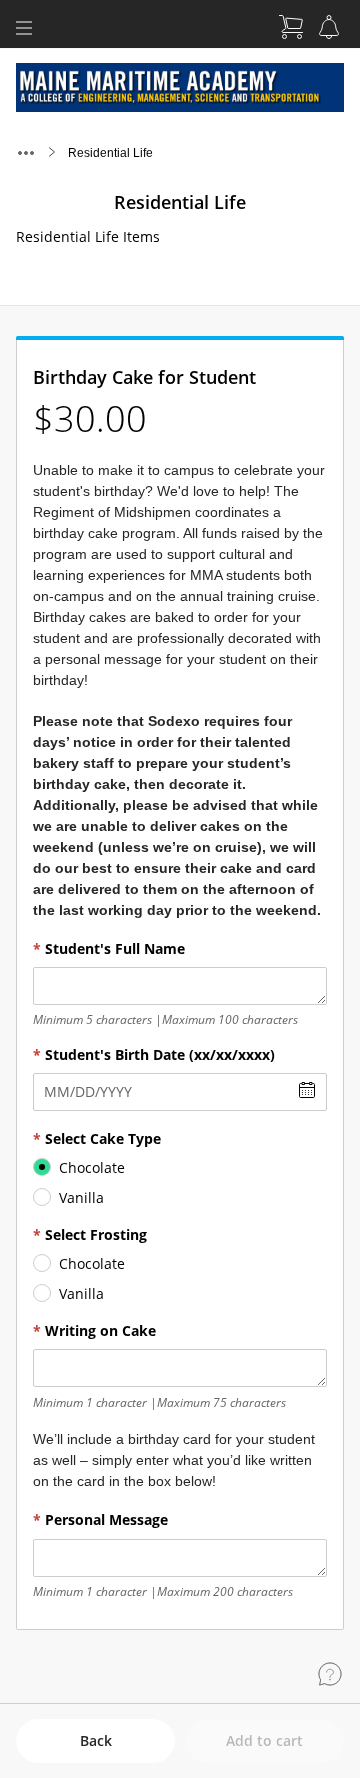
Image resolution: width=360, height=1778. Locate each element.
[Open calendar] (306, 1090)
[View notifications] (329, 27)
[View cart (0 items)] (291, 27)
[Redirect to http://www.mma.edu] (180, 87)
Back (96, 1740)
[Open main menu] (24, 28)
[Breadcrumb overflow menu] (26, 153)
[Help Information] (330, 1674)
